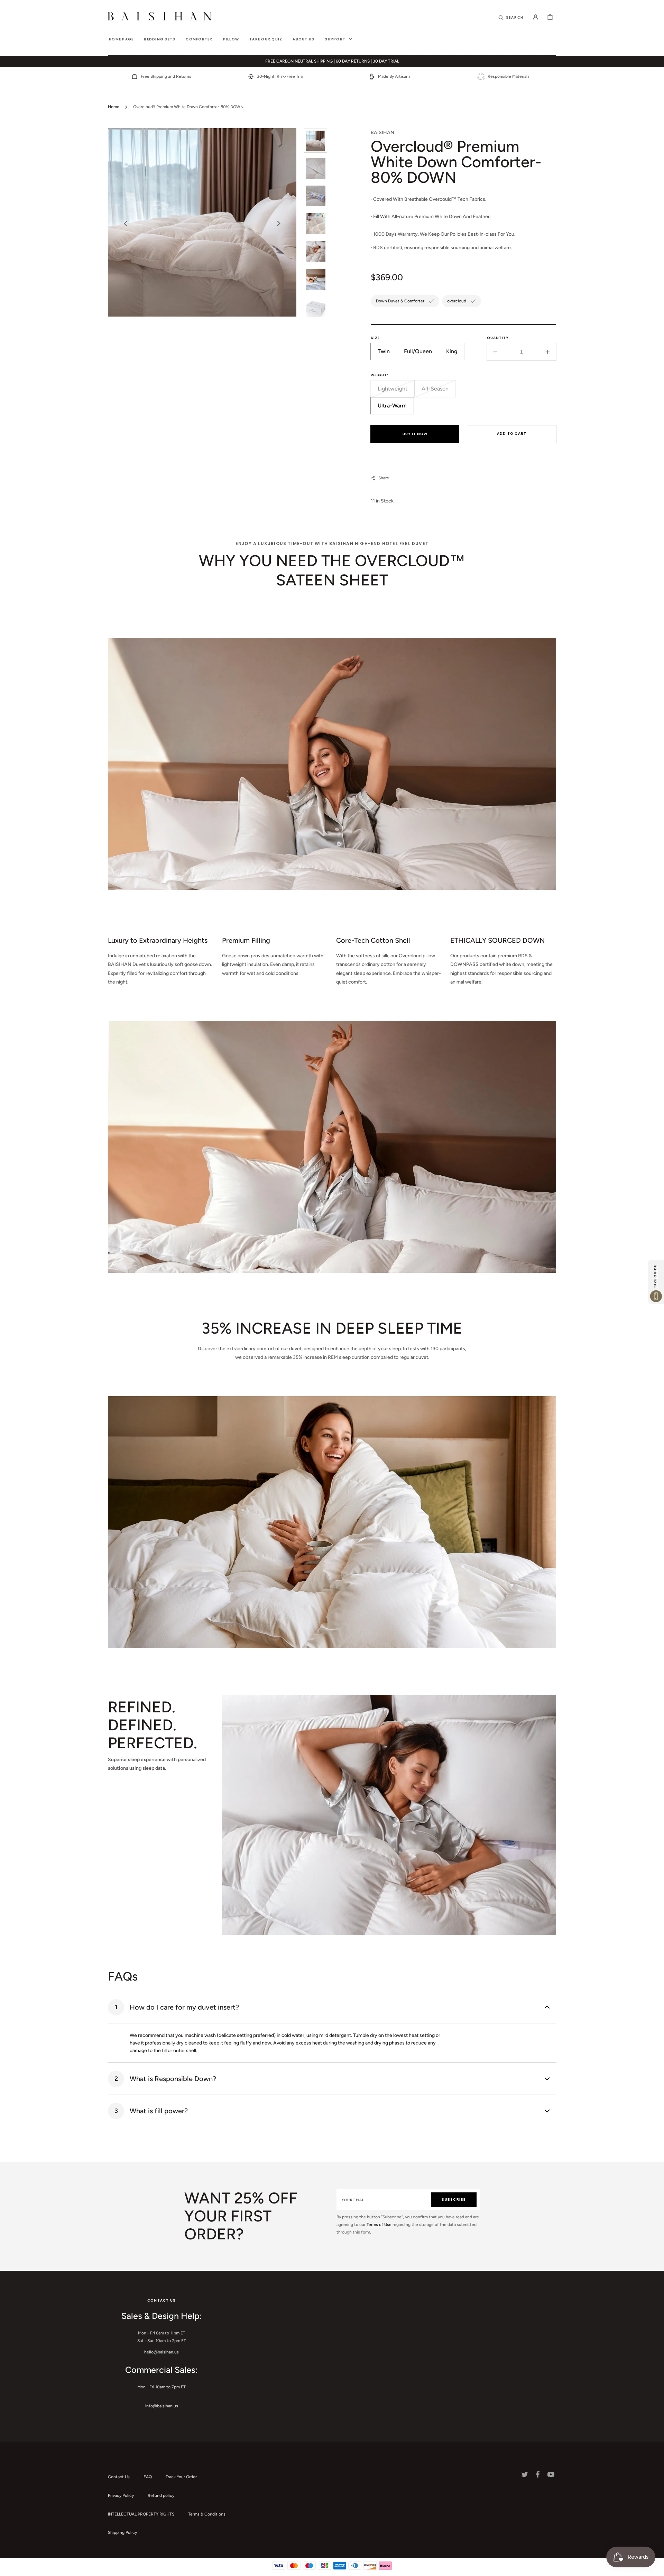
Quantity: (499, 338)
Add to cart (512, 434)
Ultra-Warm (396, 408)
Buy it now (415, 434)
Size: (376, 338)
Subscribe (454, 2199)
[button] (511, 17)
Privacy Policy (121, 2495)
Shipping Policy (122, 2532)
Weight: (380, 375)
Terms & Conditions (207, 2514)
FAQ (148, 2477)
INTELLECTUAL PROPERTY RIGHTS (141, 2514)
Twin (387, 354)
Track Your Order (181, 2477)
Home (114, 107)
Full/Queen (422, 354)
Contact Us (119, 2477)
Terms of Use (379, 2225)
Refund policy (161, 2495)
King (455, 354)
